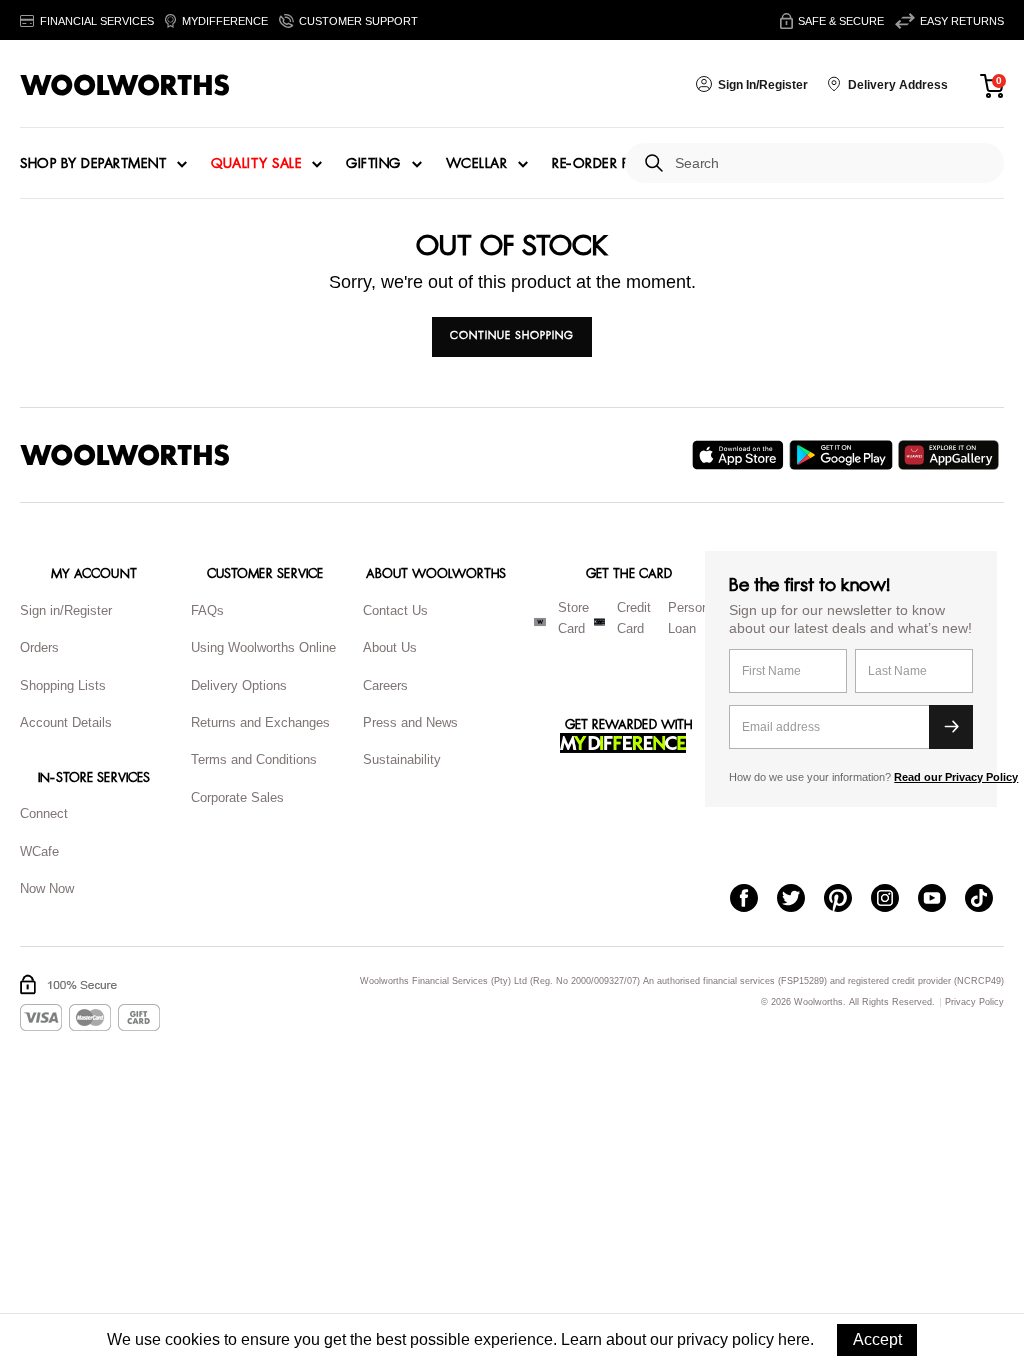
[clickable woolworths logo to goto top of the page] (125, 455)
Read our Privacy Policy (956, 777)
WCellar (477, 164)
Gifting (373, 164)
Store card (573, 618)
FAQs (207, 610)
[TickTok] (988, 900)
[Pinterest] (847, 900)
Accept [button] (877, 1339)
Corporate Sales (237, 797)
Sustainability (402, 759)
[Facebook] (753, 900)
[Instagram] (894, 900)
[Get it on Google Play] (843, 455)
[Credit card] (599, 622)
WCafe (39, 851)
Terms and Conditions (254, 759)
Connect (44, 813)
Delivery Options (239, 685)
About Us (390, 647)
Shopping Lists (63, 685)
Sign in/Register (66, 610)
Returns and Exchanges (260, 722)
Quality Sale (256, 164)
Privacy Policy (974, 1002)
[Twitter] (800, 900)
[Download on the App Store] (740, 455)
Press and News (410, 722)
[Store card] (540, 622)
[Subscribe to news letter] (951, 727)
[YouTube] (941, 900)
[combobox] (831, 163)
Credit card (634, 618)
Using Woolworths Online (263, 647)
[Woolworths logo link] (125, 85)
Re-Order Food (607, 164)
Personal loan (693, 618)
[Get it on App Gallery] (951, 455)
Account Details (66, 722)
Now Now (47, 888)
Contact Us (395, 610)
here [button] (794, 1339)
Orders (39, 647)
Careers (385, 685)
